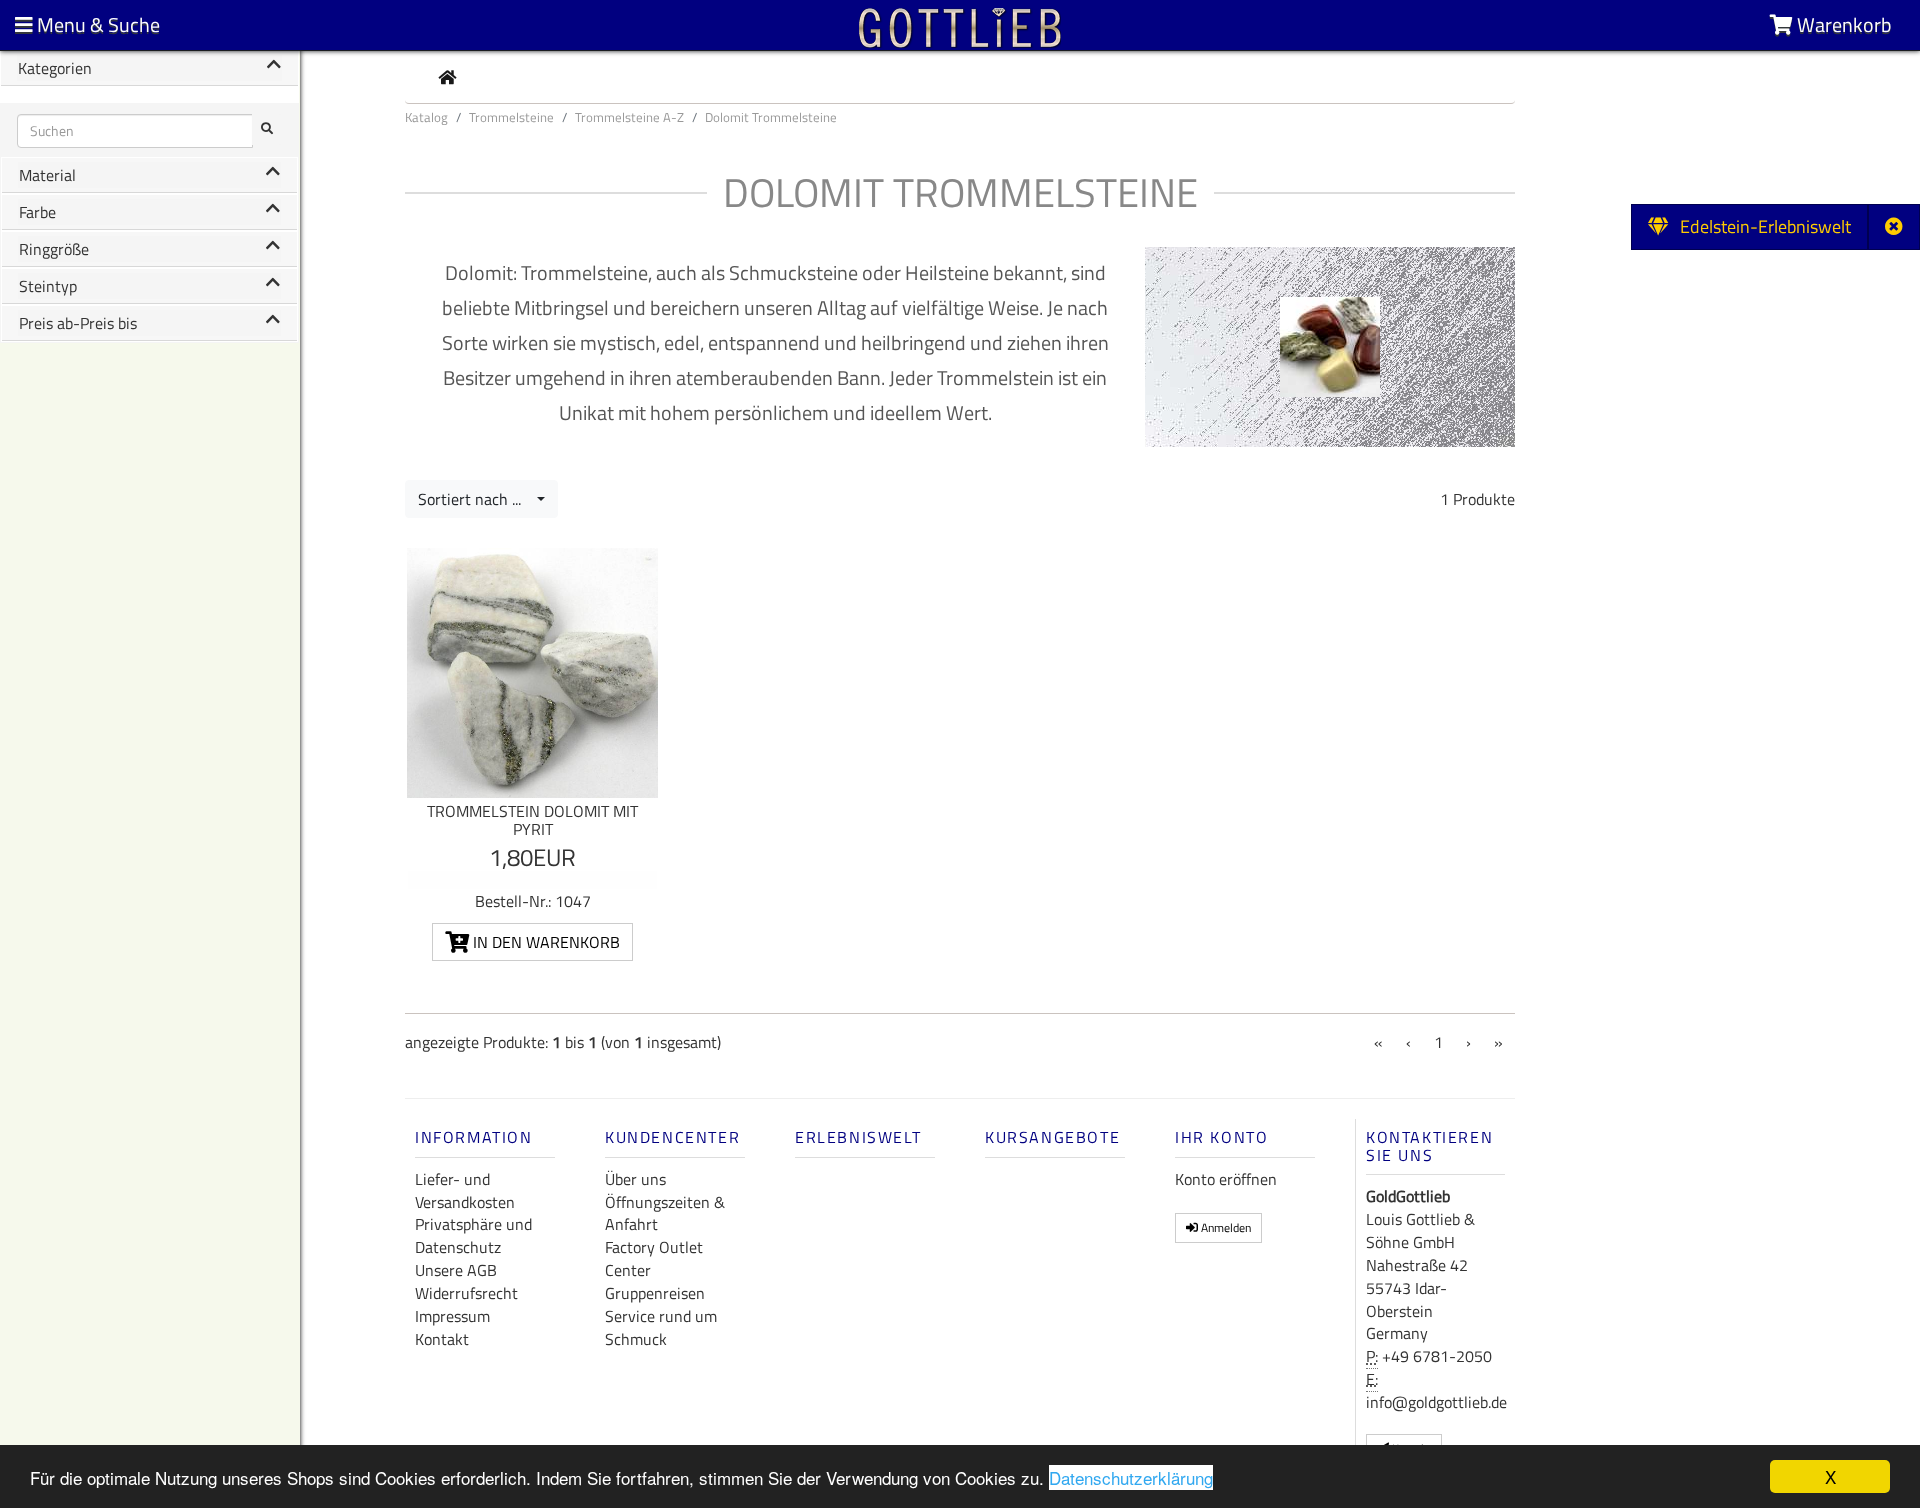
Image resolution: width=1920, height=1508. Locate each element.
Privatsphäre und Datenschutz (473, 1235)
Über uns (635, 1179)
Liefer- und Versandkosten (465, 1190)
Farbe (37, 212)
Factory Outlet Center (654, 1258)
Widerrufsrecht (466, 1293)
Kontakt (442, 1339)
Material (47, 175)
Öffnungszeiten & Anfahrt (665, 1213)
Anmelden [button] (1224, 1227)
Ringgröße (54, 249)
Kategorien (55, 68)
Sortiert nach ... (475, 499)
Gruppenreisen (655, 1293)
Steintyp (48, 286)
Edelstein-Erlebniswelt (1759, 226)
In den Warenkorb (544, 942)
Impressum (452, 1316)
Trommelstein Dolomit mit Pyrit (532, 820)
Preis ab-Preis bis (78, 323)
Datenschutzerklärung (1131, 1477)
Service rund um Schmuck (661, 1327)
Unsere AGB (456, 1270)
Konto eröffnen (1226, 1179)
